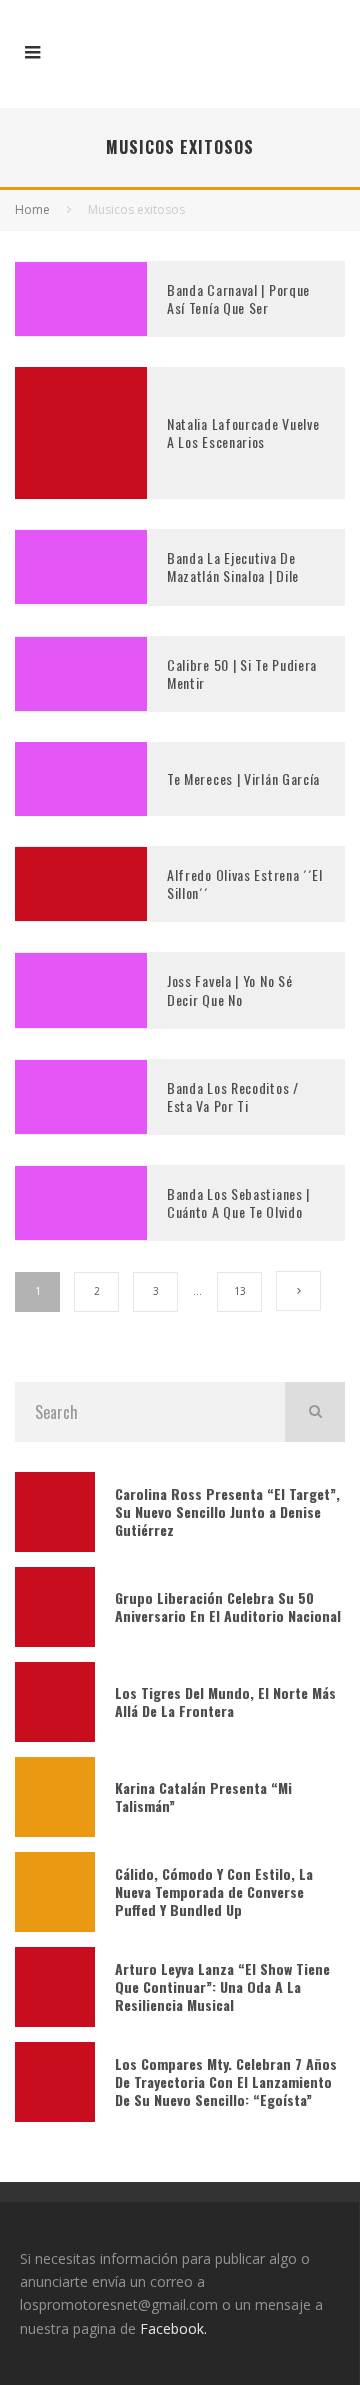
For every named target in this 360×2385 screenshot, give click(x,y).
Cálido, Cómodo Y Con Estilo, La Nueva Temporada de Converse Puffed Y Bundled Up (214, 1891)
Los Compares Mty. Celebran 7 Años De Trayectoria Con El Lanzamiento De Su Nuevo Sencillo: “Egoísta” (226, 2081)
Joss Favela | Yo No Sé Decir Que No (229, 989)
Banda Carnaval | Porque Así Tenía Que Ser (238, 298)
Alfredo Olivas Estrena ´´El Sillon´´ (245, 883)
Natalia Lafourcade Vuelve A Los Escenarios (243, 432)
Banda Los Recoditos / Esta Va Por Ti (233, 1096)
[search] (315, 1412)
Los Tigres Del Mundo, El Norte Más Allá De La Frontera (225, 1701)
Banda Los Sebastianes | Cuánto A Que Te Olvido (238, 1202)
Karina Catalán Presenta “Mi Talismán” (203, 1796)
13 (240, 1291)
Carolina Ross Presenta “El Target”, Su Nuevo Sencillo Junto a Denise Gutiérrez (227, 1511)
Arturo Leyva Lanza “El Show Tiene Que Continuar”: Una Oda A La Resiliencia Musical (222, 1986)
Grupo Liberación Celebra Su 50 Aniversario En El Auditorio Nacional (228, 1606)
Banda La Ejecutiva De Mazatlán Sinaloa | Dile (233, 566)
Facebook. (173, 2328)
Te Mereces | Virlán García (243, 778)
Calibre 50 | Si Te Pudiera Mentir (242, 673)
